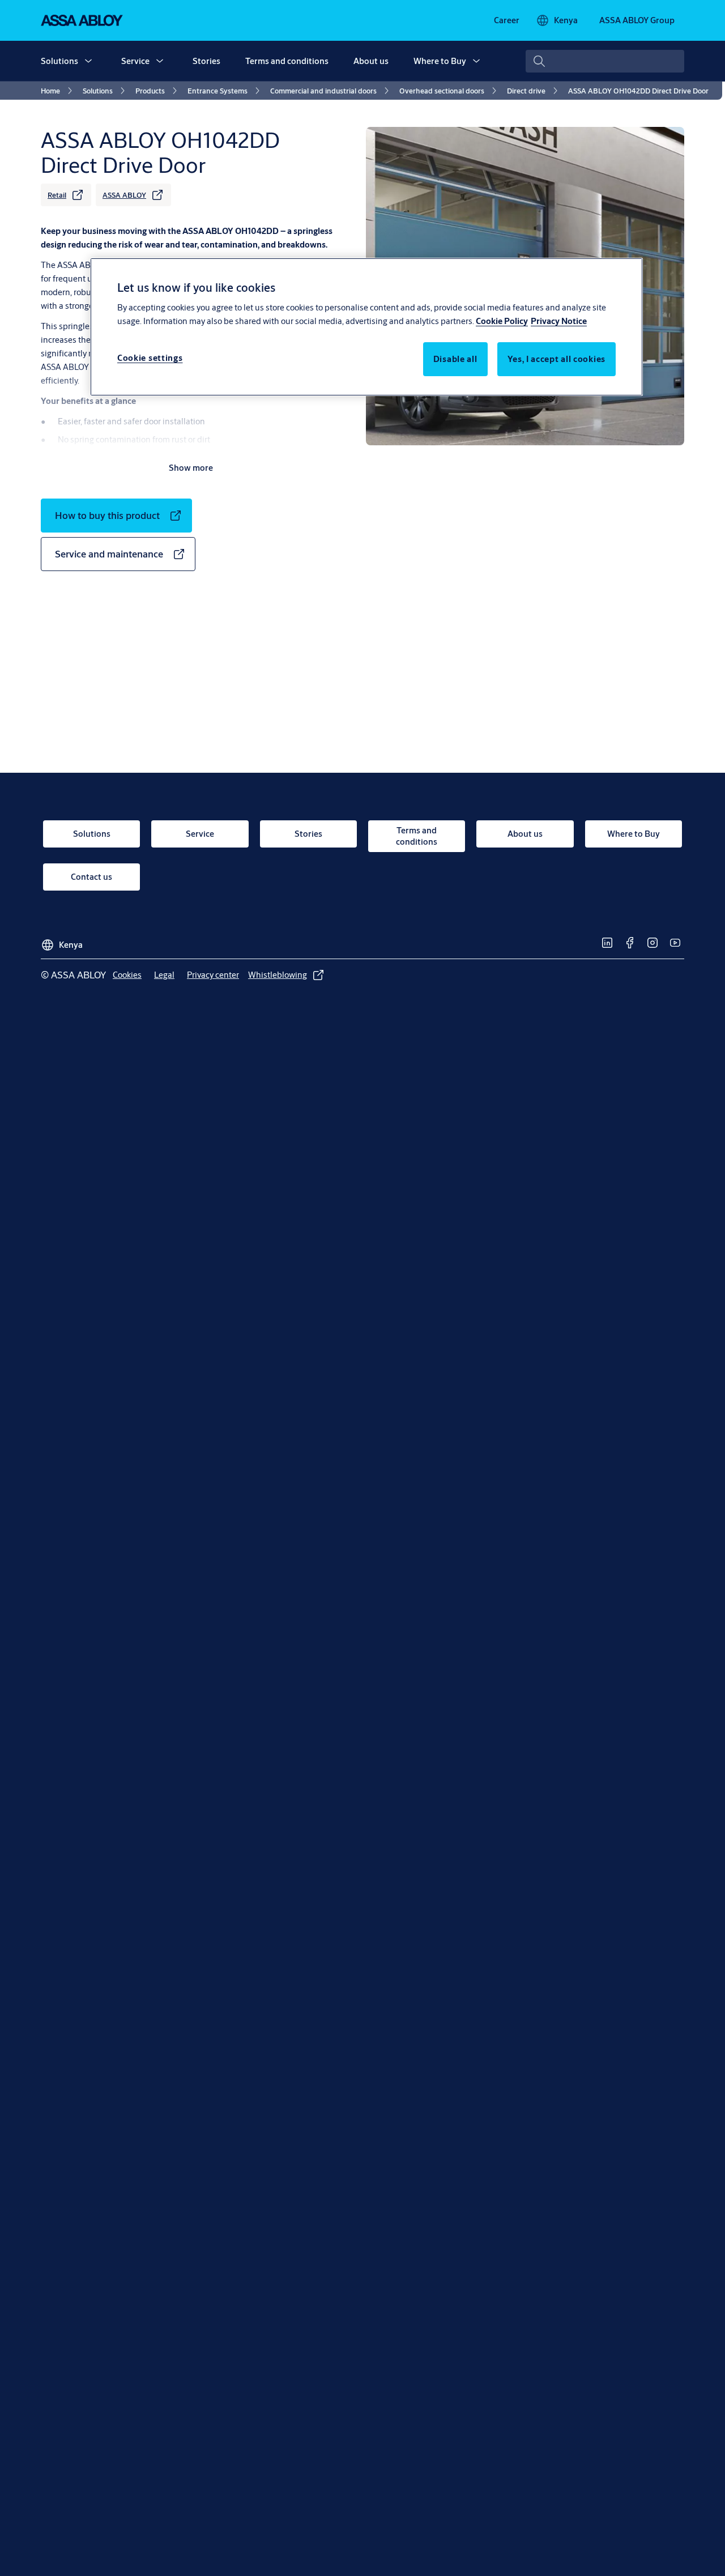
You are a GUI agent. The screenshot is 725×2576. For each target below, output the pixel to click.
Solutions (59, 61)
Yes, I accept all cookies (557, 359)
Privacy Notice (559, 321)
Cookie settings (150, 358)
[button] (88, 61)
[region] (366, 327)
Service (135, 61)
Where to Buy (440, 61)
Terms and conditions (287, 61)
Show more (191, 468)
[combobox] (605, 61)
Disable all (455, 359)
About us (371, 61)
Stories (206, 61)
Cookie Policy (502, 321)
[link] (507, 20)
